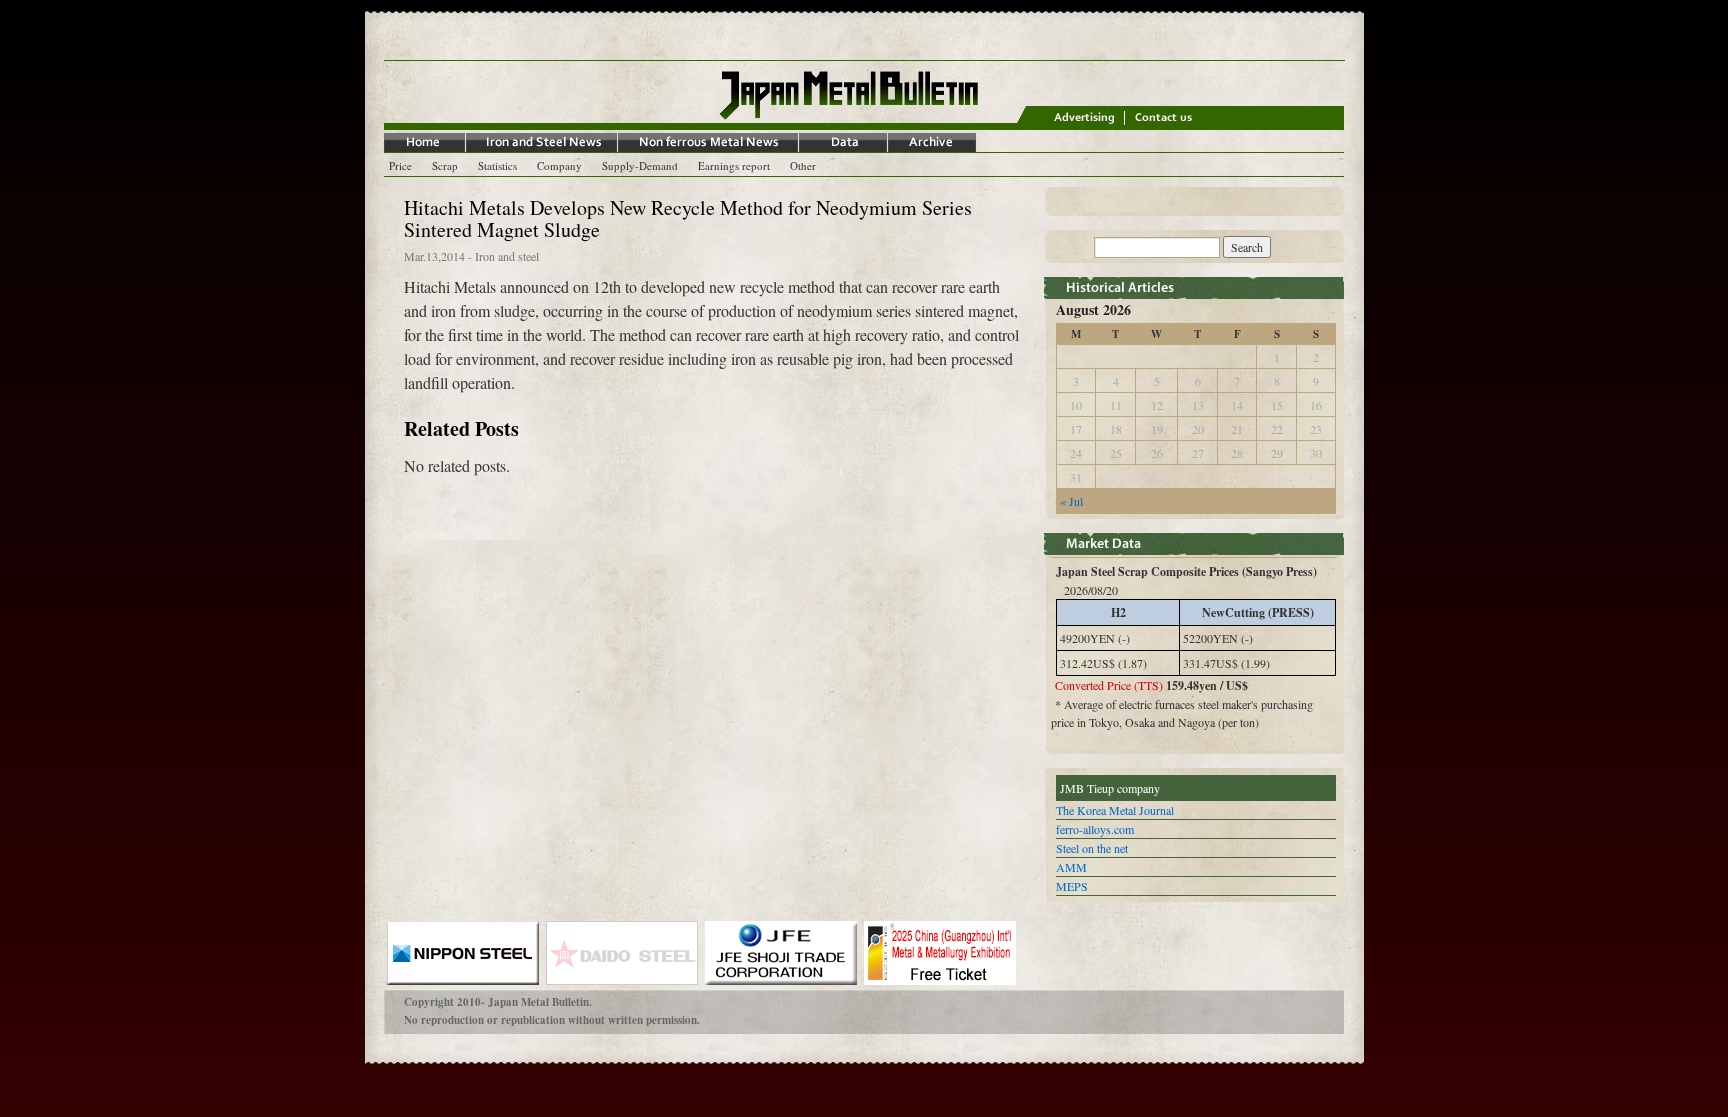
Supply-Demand (640, 165)
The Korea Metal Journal (1115, 810)
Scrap (445, 165)
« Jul (1071, 501)
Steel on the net (1092, 848)
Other (803, 165)
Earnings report (734, 165)
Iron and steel (507, 256)
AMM (1071, 867)
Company (559, 165)
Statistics (497, 165)
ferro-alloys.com (1095, 829)
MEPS (1072, 886)
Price (400, 165)
